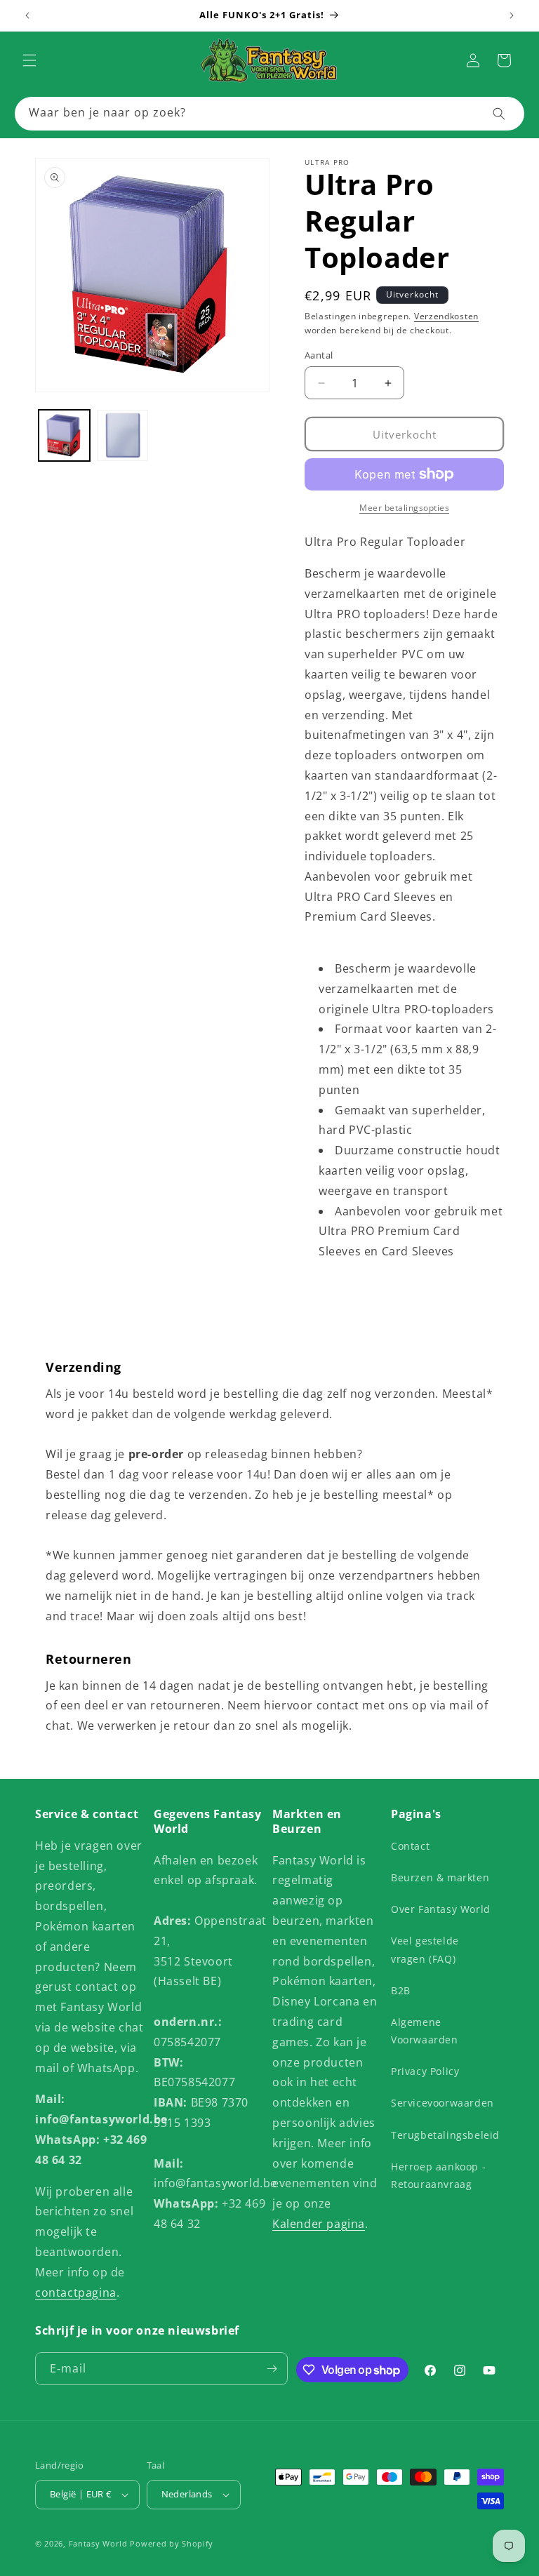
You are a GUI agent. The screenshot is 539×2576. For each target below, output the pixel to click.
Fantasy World (98, 2543)
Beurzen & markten (440, 1877)
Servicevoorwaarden (442, 2103)
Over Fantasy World (441, 1909)
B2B (401, 1990)
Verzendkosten (446, 316)
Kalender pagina (319, 2224)
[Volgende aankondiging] (512, 15)
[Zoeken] (499, 114)
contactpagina (76, 2293)
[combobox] (269, 114)
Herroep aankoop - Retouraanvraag (438, 2175)
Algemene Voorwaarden (425, 2031)
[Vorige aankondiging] (27, 15)
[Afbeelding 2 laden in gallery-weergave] (122, 435)
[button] (29, 60)
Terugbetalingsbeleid (445, 2135)
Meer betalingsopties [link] (404, 508)
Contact (410, 1846)
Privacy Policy (425, 2071)
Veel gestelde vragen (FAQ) (425, 1949)
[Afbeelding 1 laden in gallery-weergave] (64, 435)
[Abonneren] (272, 2369)
